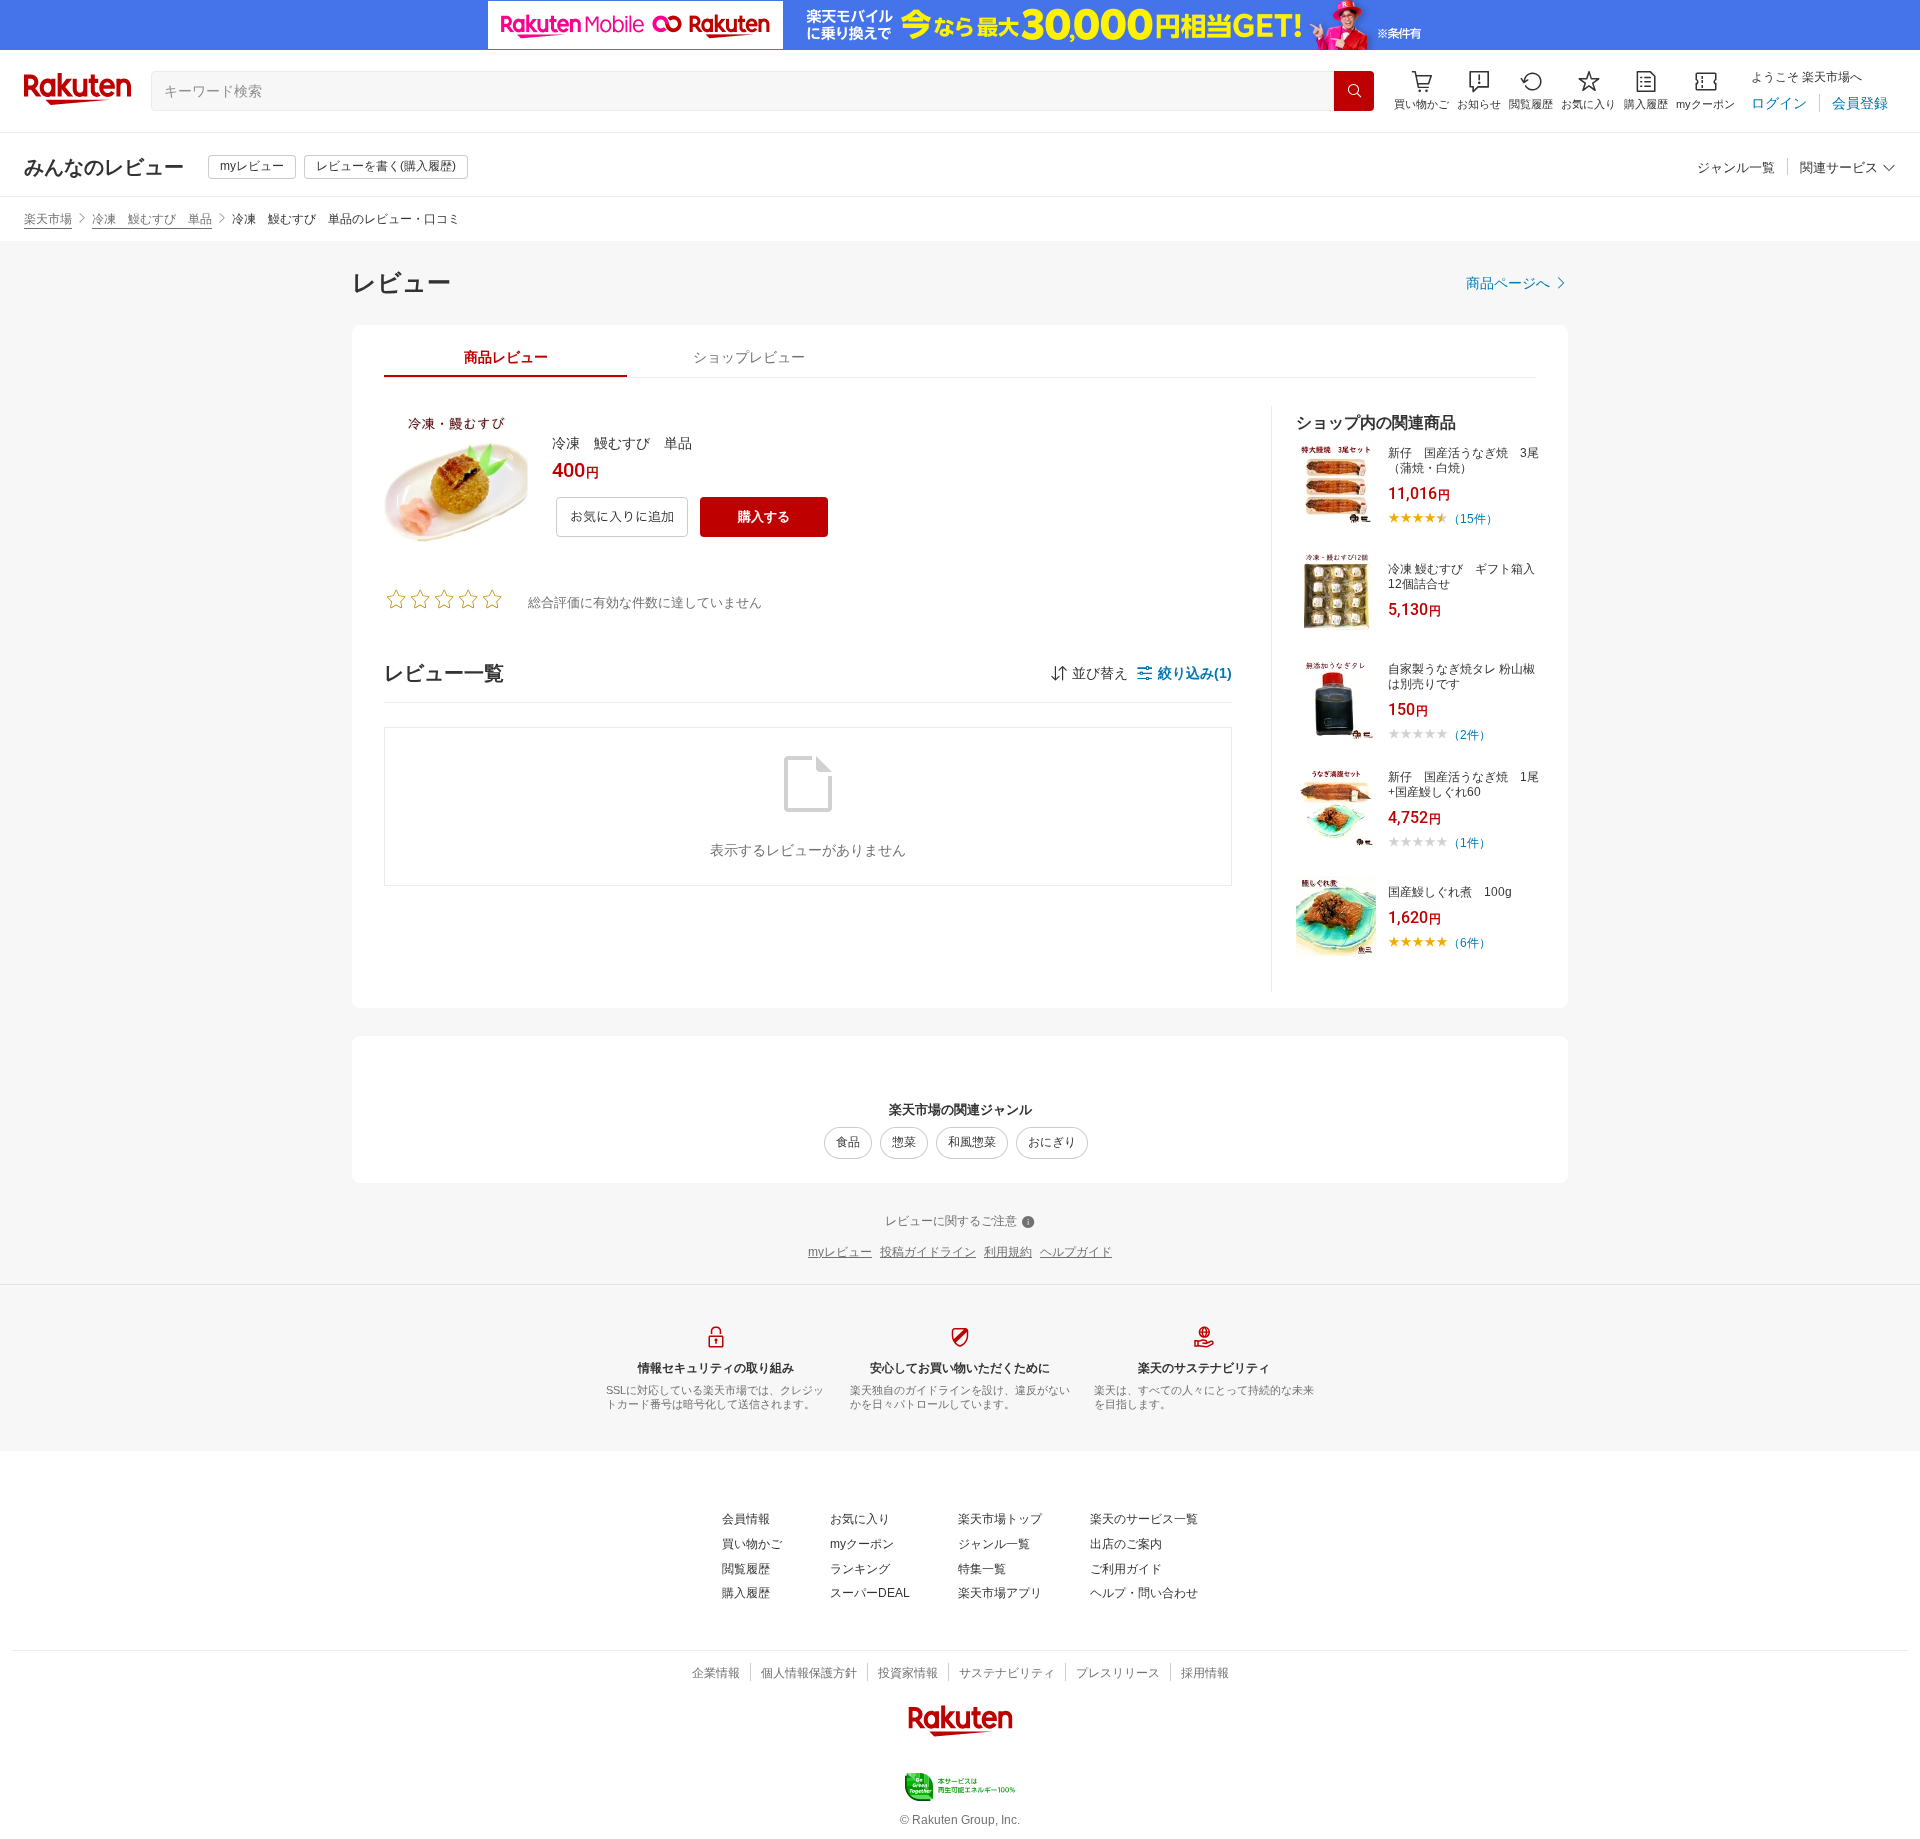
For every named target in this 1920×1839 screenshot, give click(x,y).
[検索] (1354, 91)
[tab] (505, 357)
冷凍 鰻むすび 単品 (152, 219)
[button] (1479, 90)
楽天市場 (48, 219)
